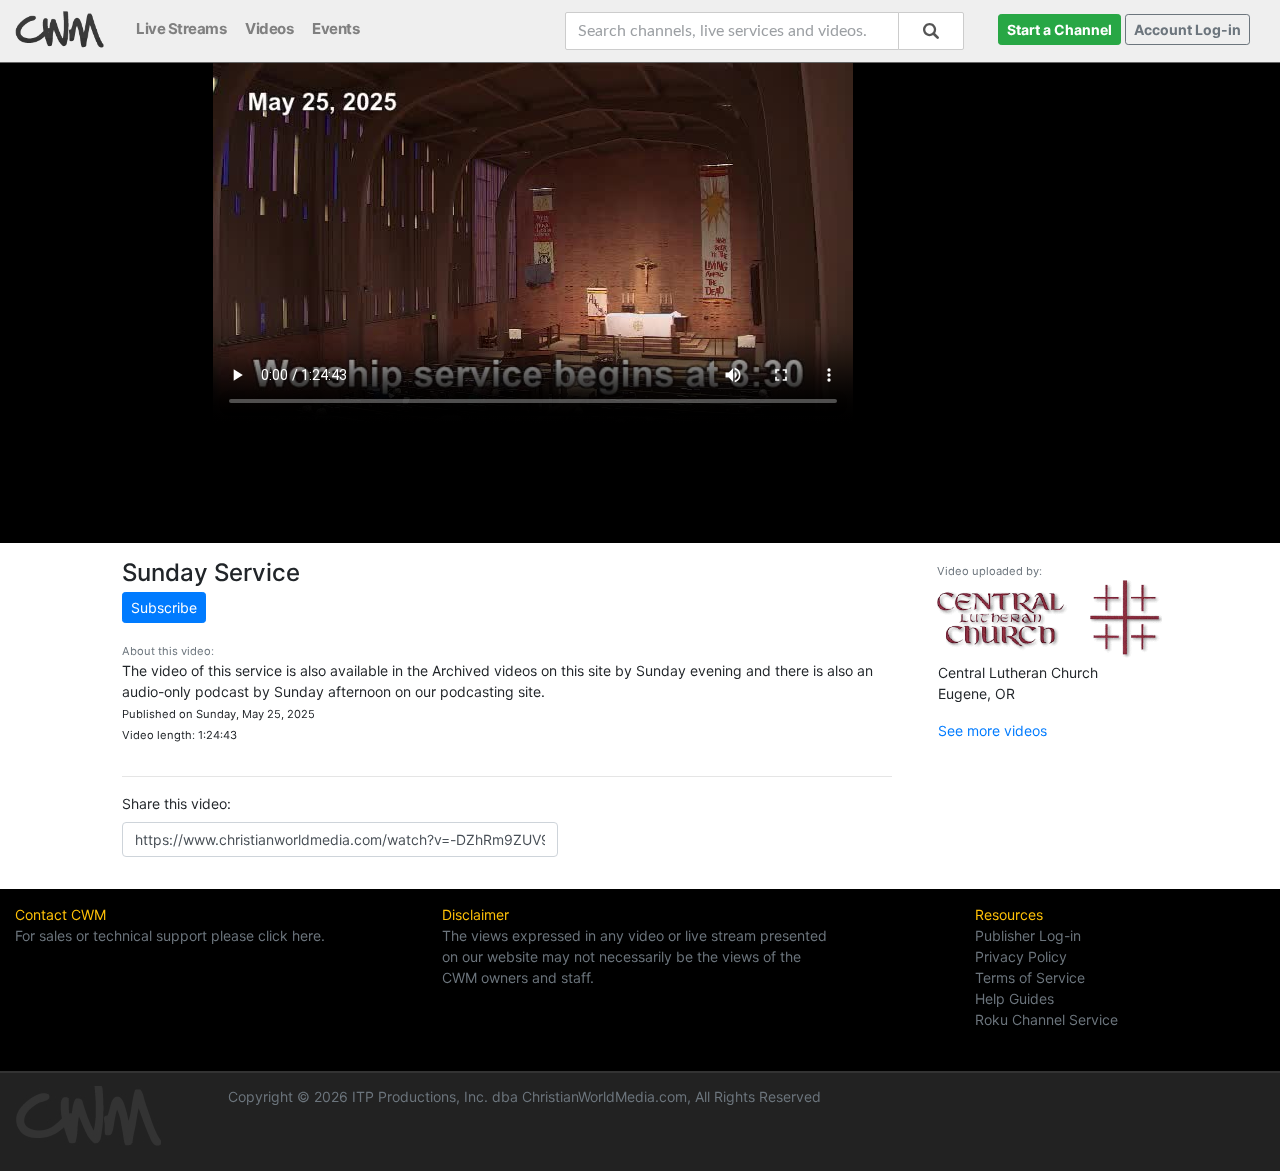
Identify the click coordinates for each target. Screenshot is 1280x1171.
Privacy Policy (1021, 956)
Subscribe (164, 607)
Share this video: (176, 803)
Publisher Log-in (1028, 935)
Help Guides (1014, 998)
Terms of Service (1030, 977)
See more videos (992, 730)
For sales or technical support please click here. (170, 935)
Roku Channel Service (1046, 1019)
